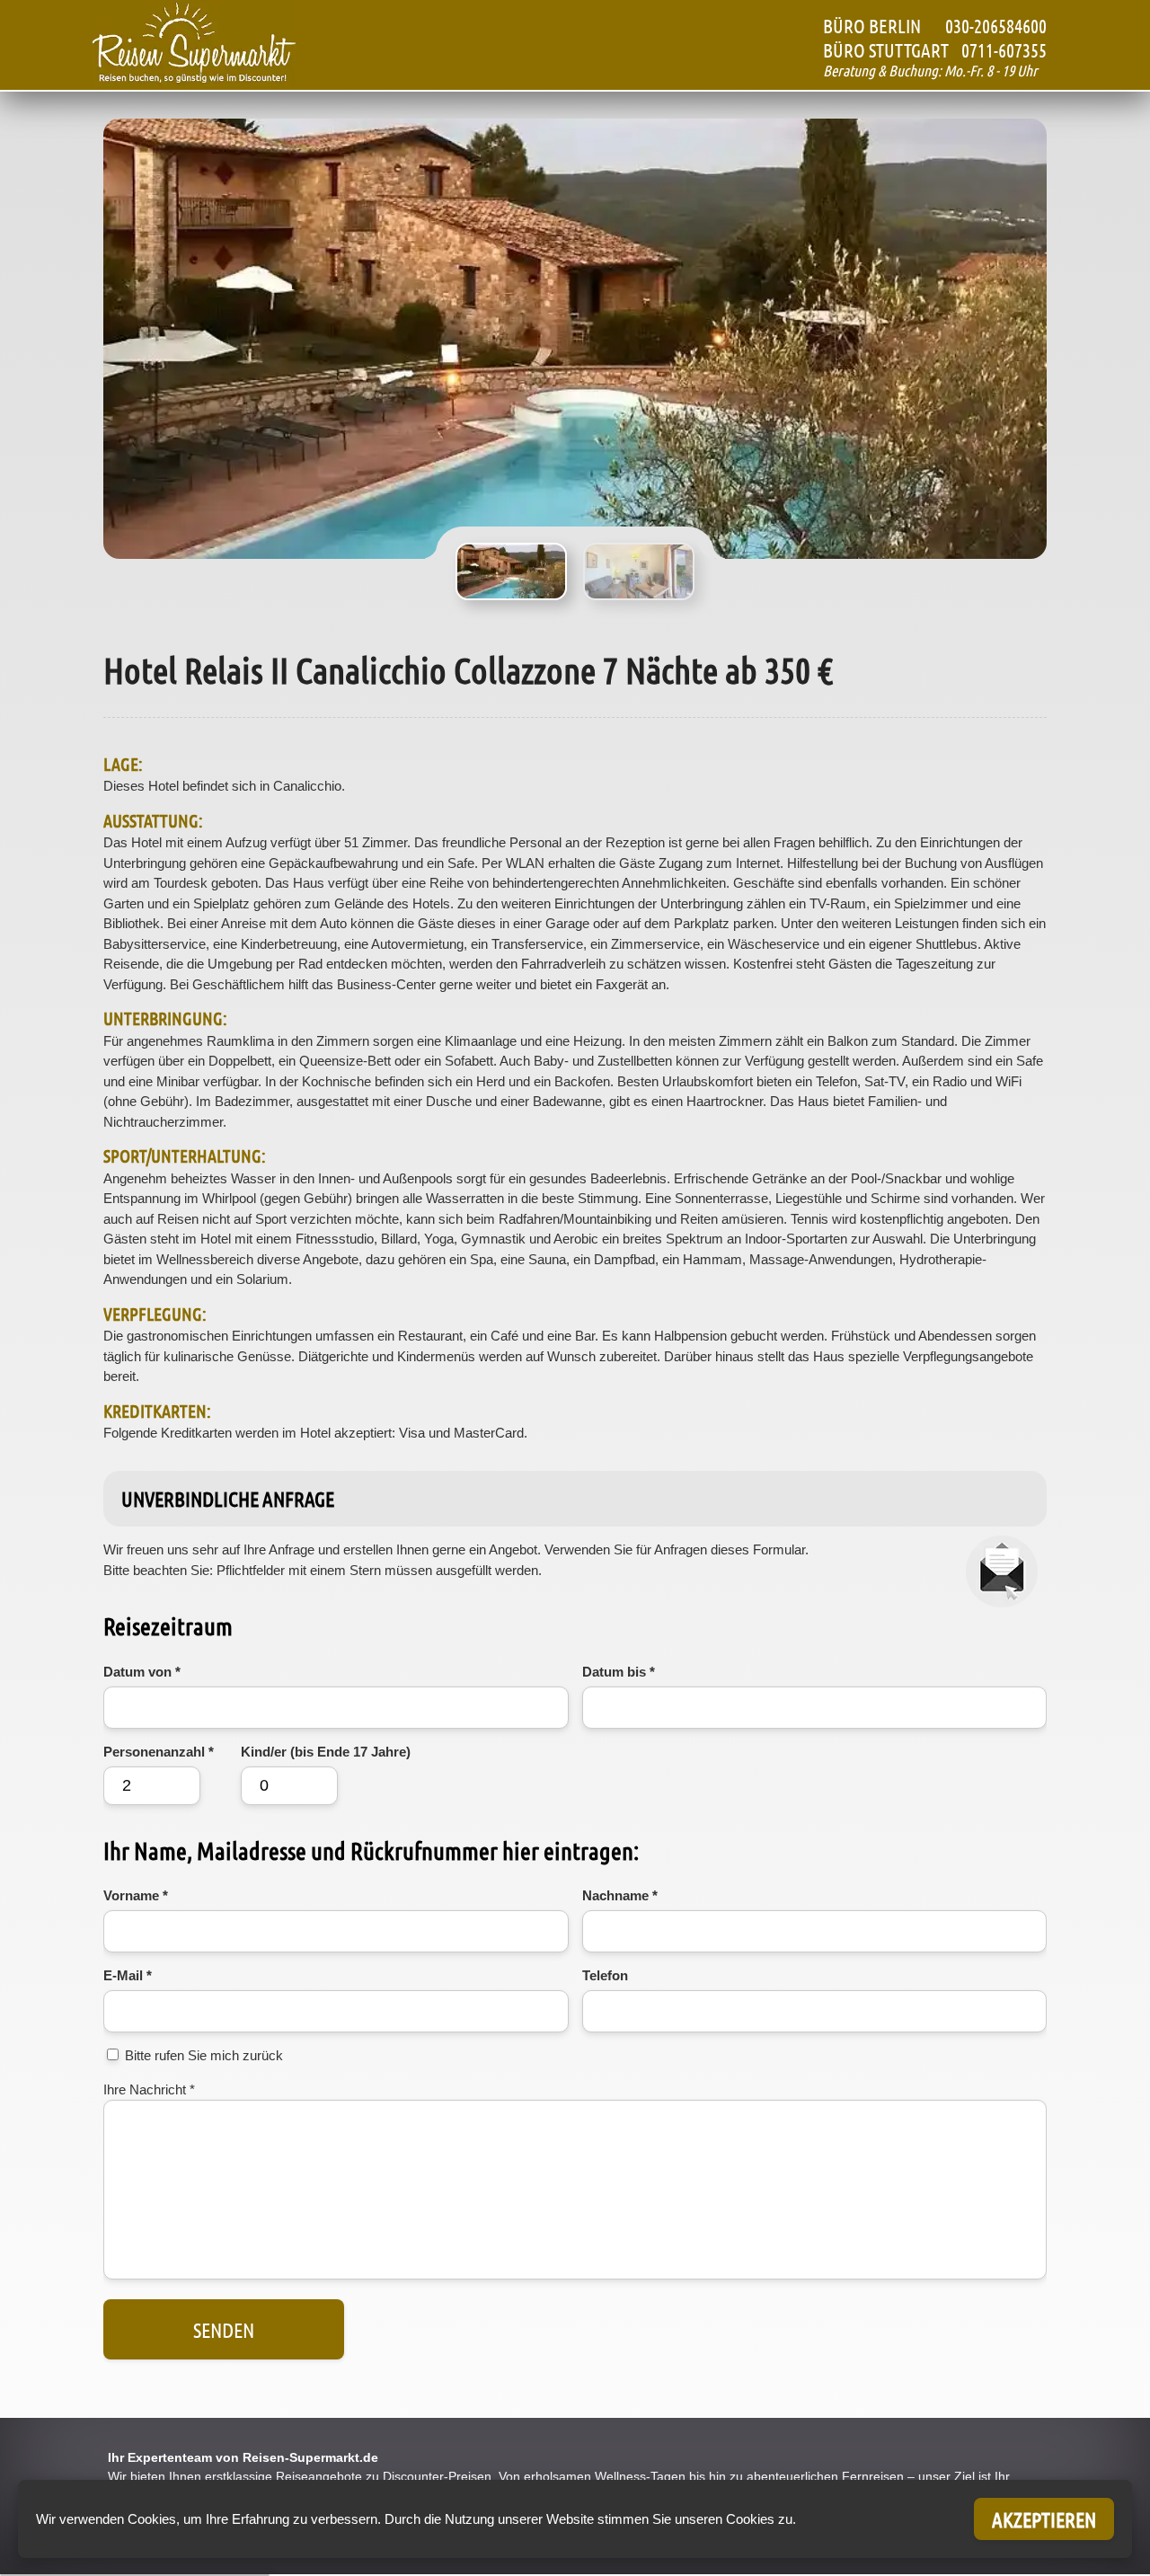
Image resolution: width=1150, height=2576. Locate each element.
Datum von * (142, 1672)
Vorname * (136, 1895)
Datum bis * (619, 1672)
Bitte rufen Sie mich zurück (204, 2055)
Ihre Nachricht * (149, 2089)
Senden (224, 2329)
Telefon (605, 1975)
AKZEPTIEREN (1044, 2519)
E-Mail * (128, 1975)
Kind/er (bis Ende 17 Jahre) (326, 1752)
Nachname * (620, 1895)
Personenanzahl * (159, 1752)
